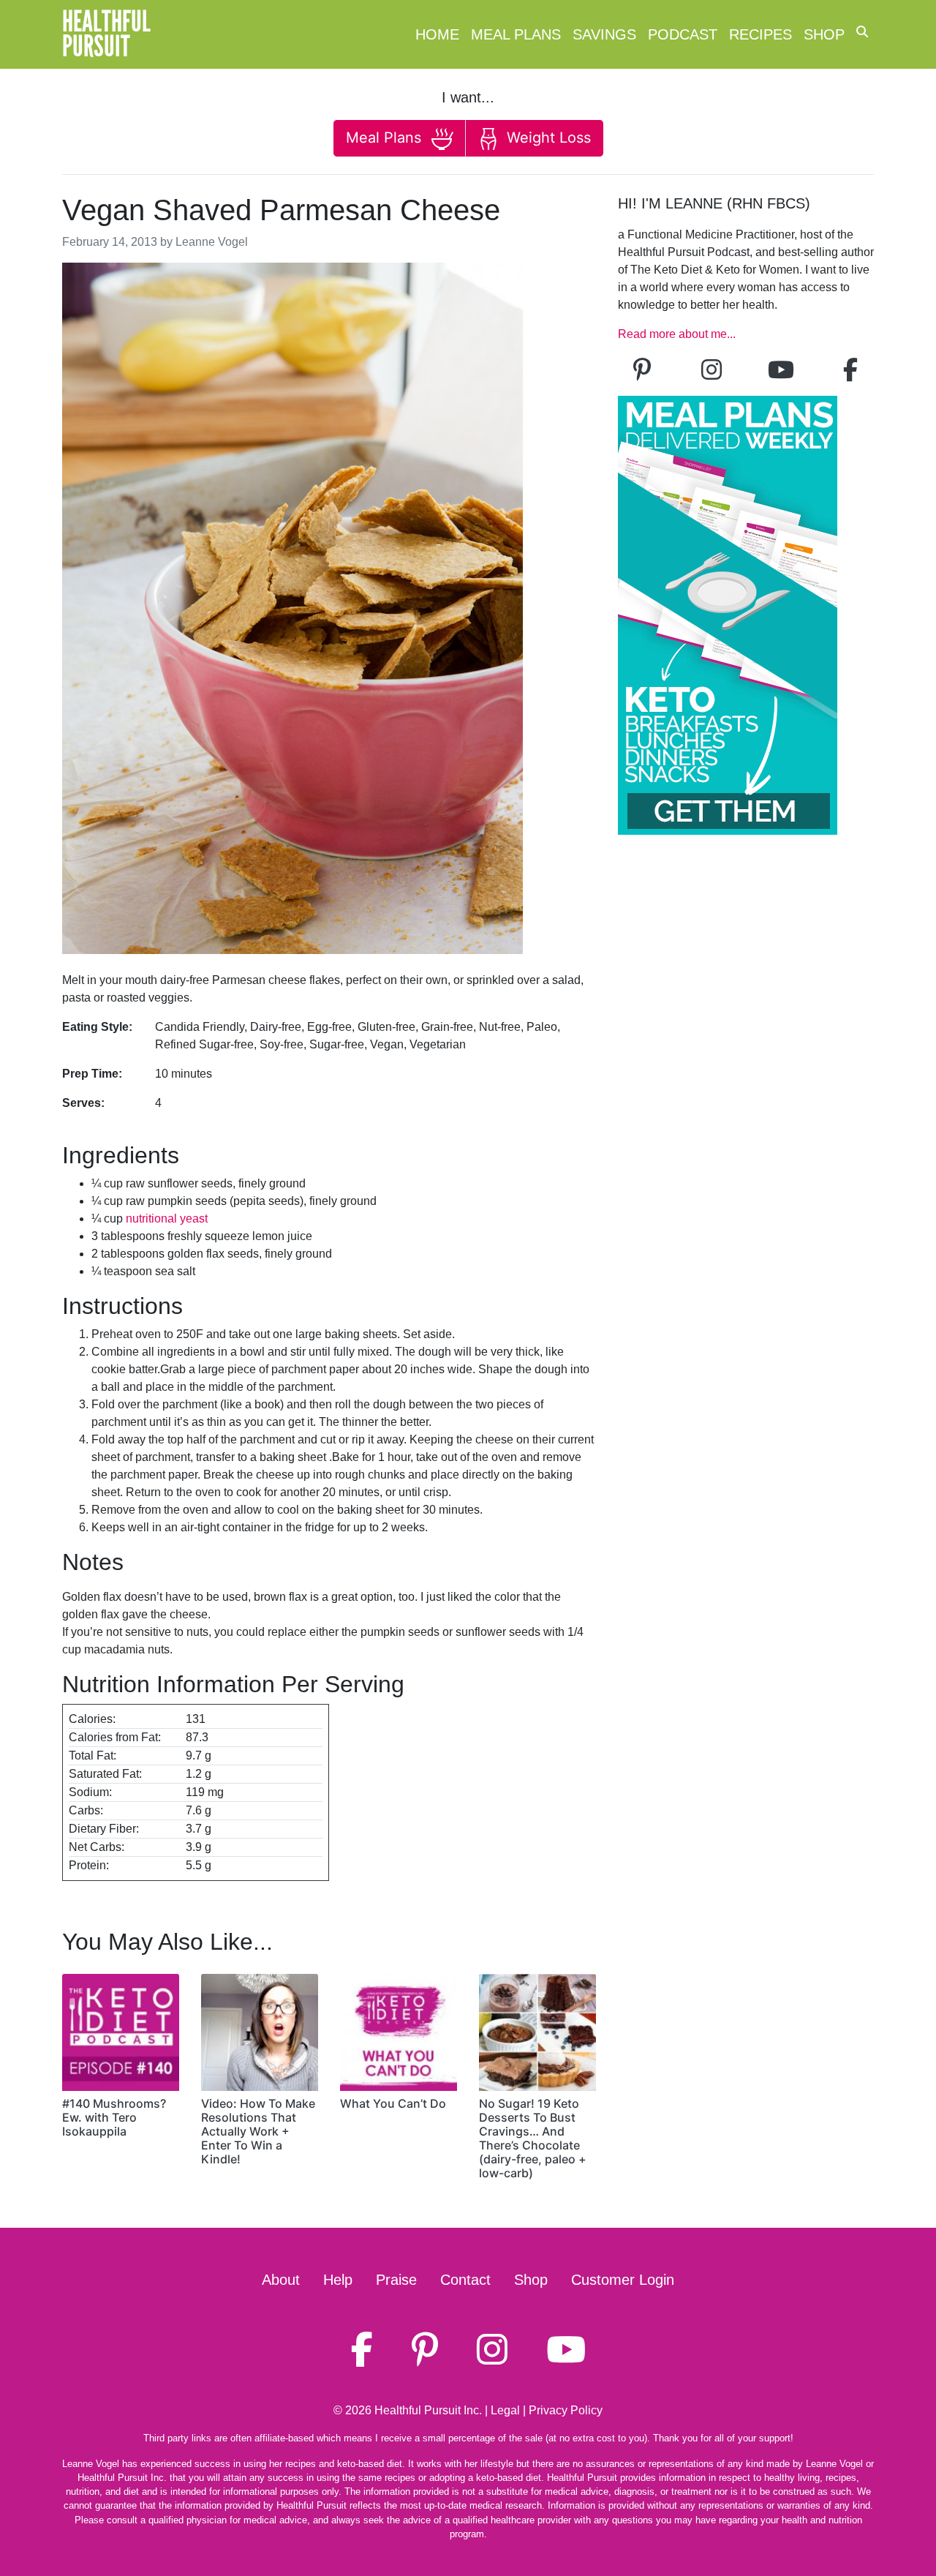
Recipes (760, 34)
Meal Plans (516, 34)
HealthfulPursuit (106, 34)
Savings (604, 34)
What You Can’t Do (393, 2103)
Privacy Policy (566, 2410)
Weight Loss (547, 138)
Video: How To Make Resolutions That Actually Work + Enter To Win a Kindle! (258, 2132)
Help (338, 2280)
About (281, 2280)
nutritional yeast (167, 1218)
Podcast (683, 34)
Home (437, 34)
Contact (465, 2280)
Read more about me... (677, 334)
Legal (505, 2410)
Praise (396, 2280)
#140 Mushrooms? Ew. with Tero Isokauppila (114, 2117)
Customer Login (623, 2280)
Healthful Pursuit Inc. (428, 2410)
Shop (824, 34)
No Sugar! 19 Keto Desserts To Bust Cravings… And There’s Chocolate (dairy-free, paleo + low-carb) (533, 2138)
